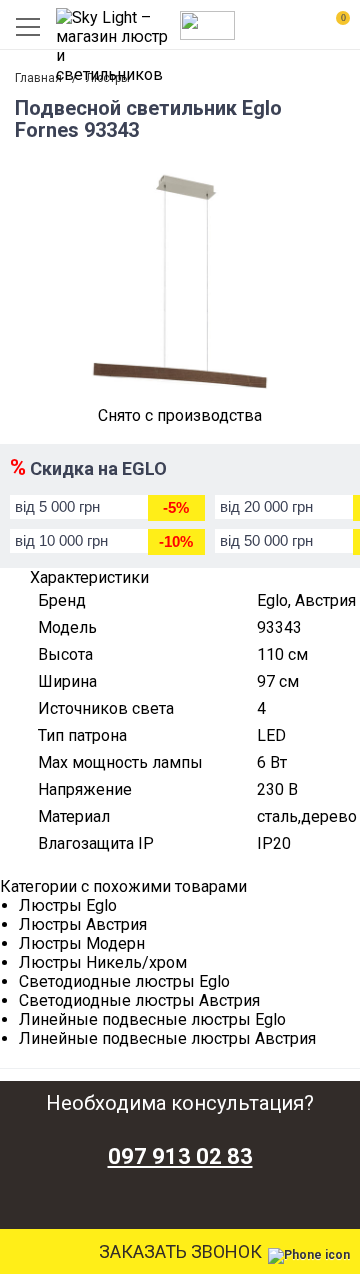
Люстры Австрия (83, 924)
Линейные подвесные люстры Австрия (167, 1038)
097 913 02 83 (180, 1157)
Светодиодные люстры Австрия (139, 1000)
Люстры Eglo (68, 905)
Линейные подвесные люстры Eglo (152, 1019)
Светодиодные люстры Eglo (124, 981)
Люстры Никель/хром (103, 962)
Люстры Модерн (82, 943)
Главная (38, 78)
